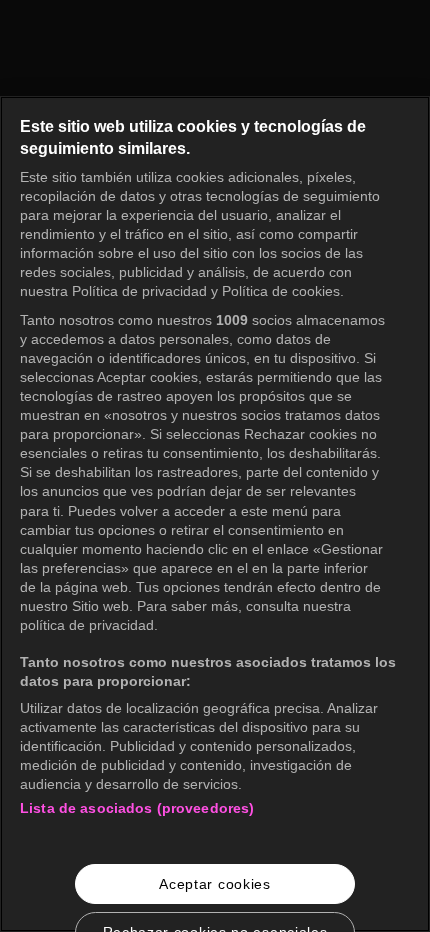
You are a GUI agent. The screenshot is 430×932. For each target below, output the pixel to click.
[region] (215, 514)
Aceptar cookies (215, 884)
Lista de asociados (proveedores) (137, 808)
